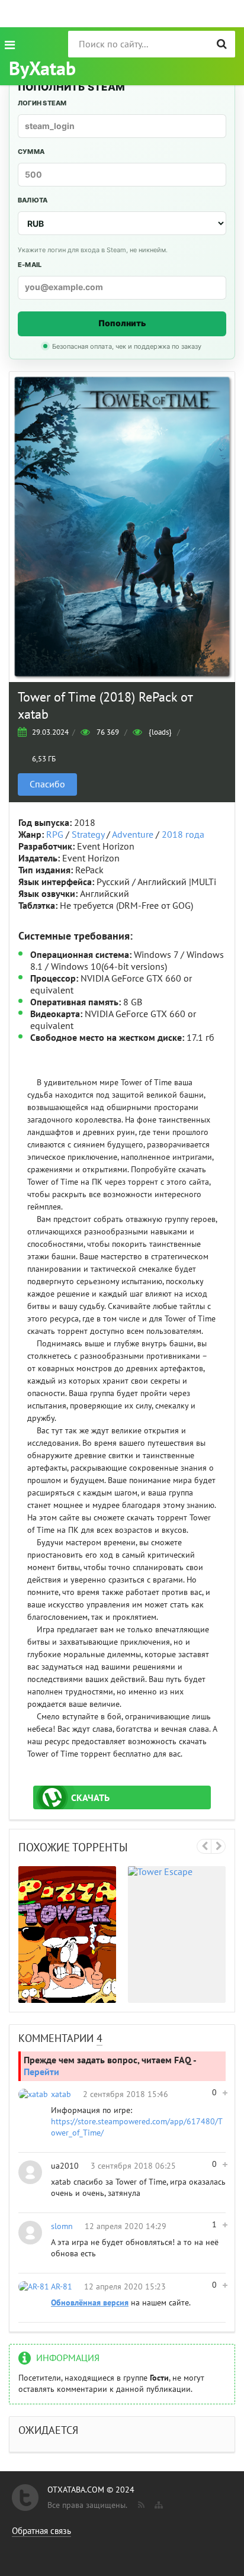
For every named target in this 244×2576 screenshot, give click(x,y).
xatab (61, 2094)
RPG (55, 835)
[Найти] (222, 44)
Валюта (33, 200)
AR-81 (62, 2287)
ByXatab (42, 69)
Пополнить (122, 323)
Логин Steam (42, 103)
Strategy (88, 835)
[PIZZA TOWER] (67, 1935)
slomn (62, 2226)
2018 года (183, 835)
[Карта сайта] (158, 2503)
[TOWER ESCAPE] (177, 1935)
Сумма (31, 152)
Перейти (41, 2072)
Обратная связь (41, 2531)
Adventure (133, 835)
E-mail (30, 265)
